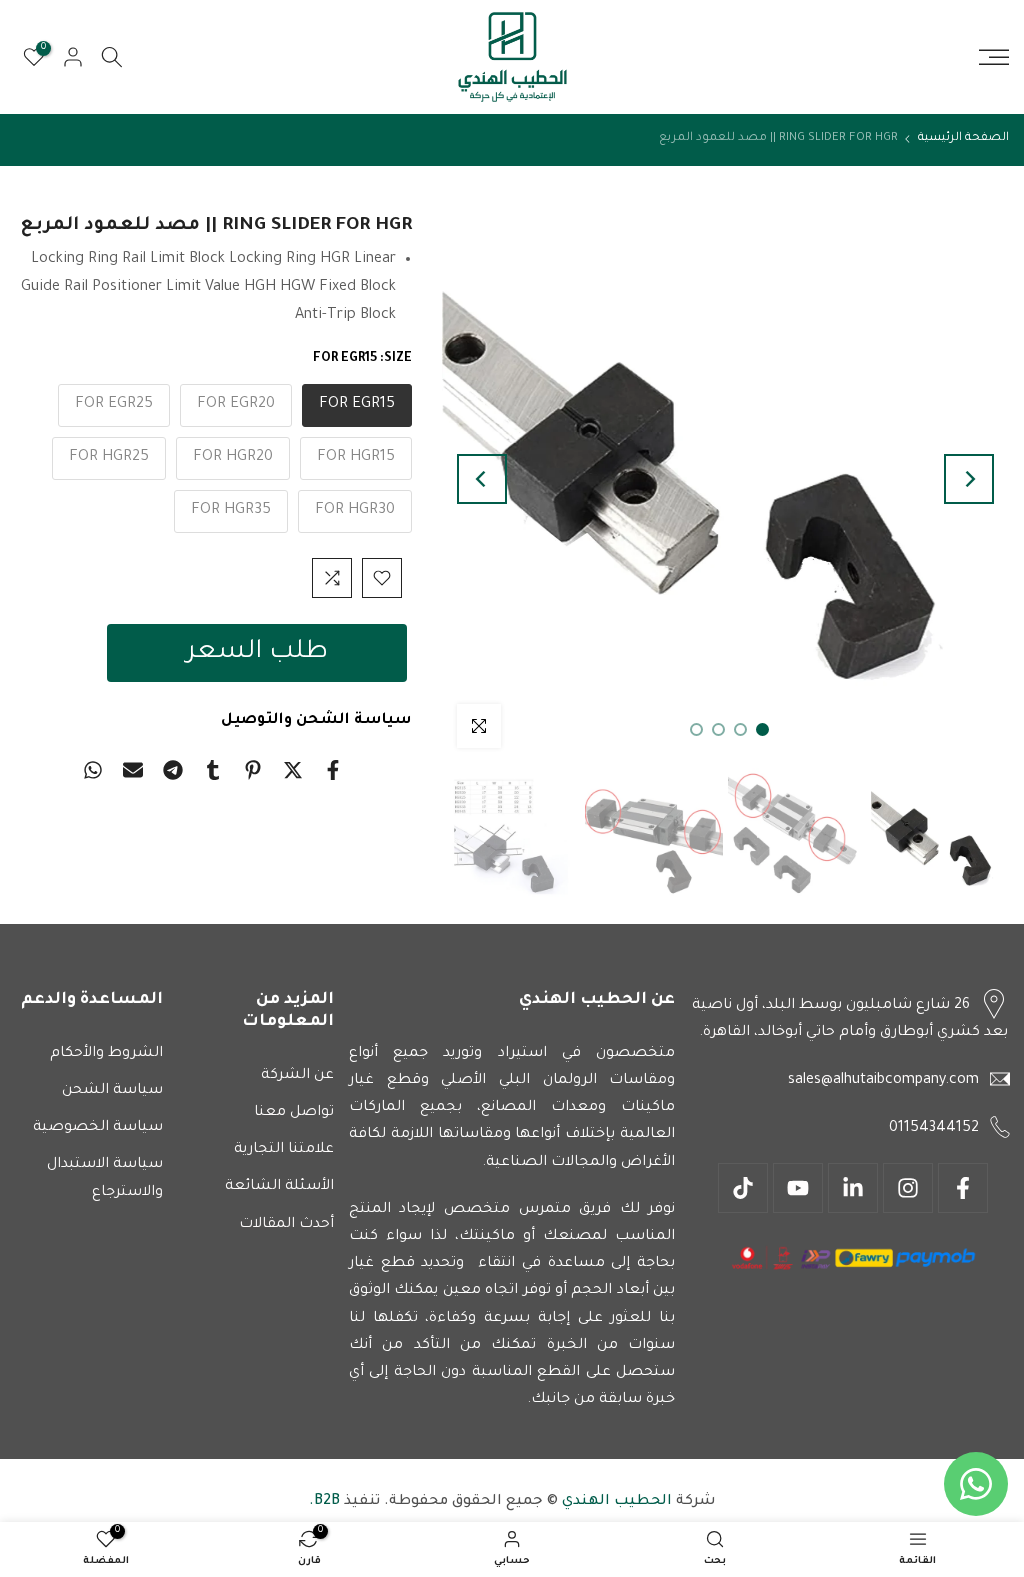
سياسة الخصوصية (98, 1128)
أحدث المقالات (286, 1225)
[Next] (482, 479)
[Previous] (969, 479)
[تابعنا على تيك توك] (743, 1188)
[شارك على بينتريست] (253, 770)
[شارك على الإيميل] (133, 770)
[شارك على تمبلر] (213, 770)
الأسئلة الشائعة (279, 1187)
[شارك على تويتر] (293, 770)
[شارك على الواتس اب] (93, 770)
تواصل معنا (294, 1113)
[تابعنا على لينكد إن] (853, 1188)
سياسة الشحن (112, 1091)
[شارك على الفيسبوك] (333, 770)
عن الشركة (297, 1076)
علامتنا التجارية (284, 1150)
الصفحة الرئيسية (963, 138)
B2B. (324, 1502)
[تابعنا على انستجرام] (908, 1188)
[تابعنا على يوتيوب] (798, 1188)
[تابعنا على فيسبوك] (963, 1188)
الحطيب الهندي (615, 1502)
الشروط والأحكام (106, 1054)
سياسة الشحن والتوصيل (316, 720)
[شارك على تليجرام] (173, 770)
